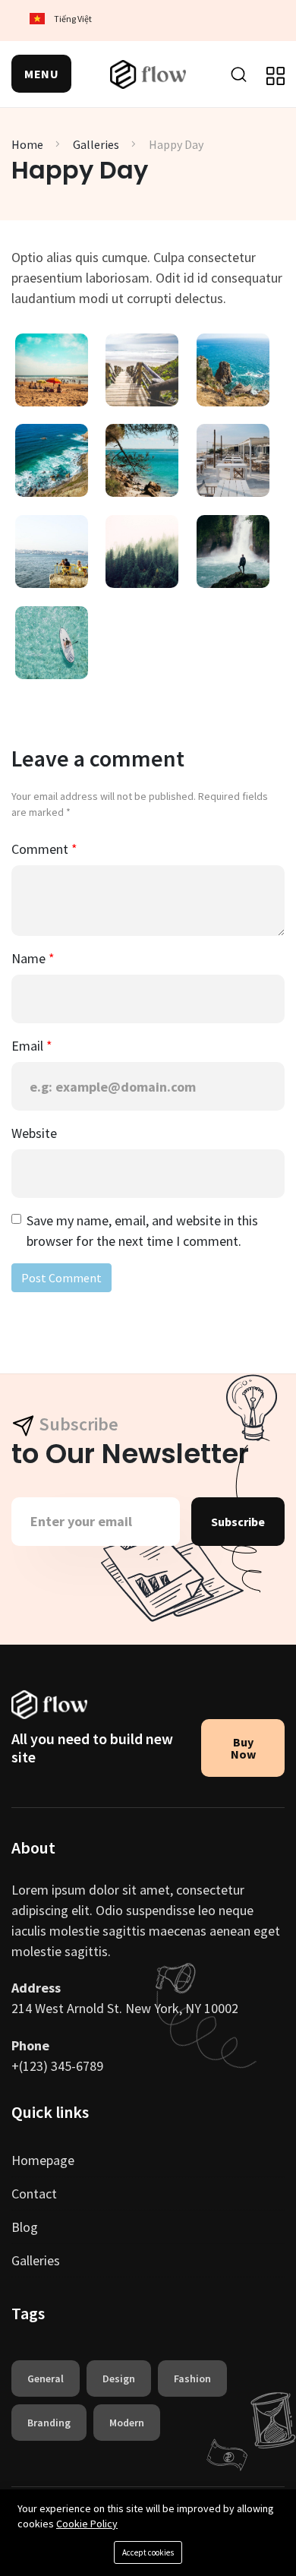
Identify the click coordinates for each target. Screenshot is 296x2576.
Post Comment (61, 1278)
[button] (41, 74)
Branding (49, 2423)
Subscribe (238, 1522)
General (46, 2378)
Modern (127, 2423)
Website (34, 1133)
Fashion (192, 2378)
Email (29, 1046)
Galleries (96, 144)
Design (119, 2378)
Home (27, 144)
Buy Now (243, 1748)
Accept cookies (148, 2552)
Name (30, 958)
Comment (41, 849)
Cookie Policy (87, 2524)
